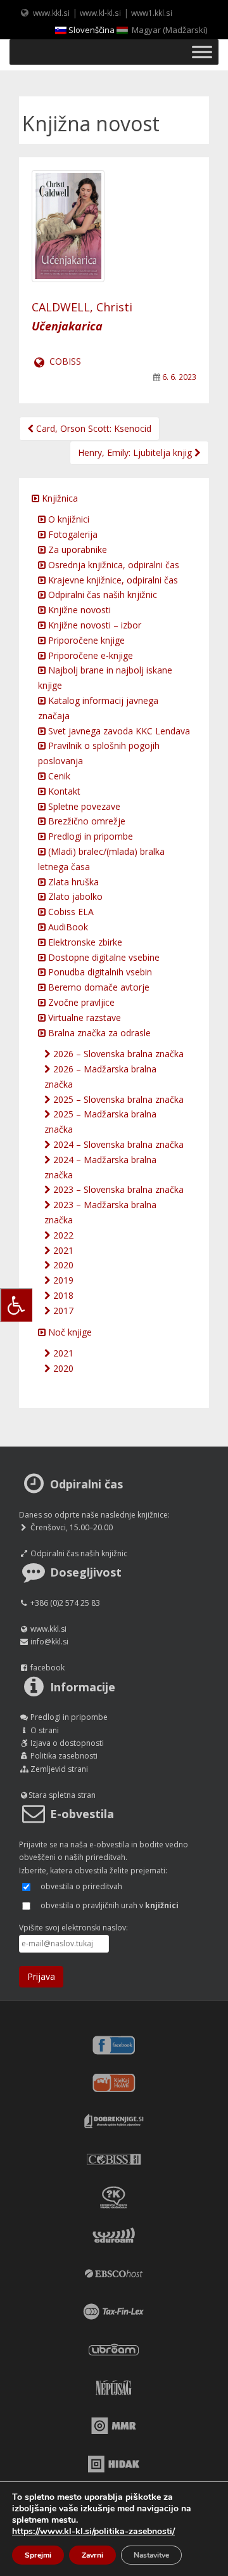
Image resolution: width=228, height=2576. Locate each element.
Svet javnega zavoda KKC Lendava (118, 731)
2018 (62, 1295)
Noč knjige (69, 1332)
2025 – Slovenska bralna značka (117, 1099)
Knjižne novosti (78, 610)
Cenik (58, 776)
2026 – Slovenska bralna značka (117, 1054)
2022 (62, 1235)
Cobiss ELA (70, 912)
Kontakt (63, 791)
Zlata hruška (72, 882)
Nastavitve (151, 2555)
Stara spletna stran (62, 1795)
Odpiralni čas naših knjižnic (101, 595)
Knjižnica (59, 498)
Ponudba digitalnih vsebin (99, 972)
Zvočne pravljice (80, 1002)
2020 (62, 1265)
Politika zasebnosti (64, 1756)
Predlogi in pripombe (89, 836)
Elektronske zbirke (84, 942)
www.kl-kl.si (100, 13)
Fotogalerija (72, 534)
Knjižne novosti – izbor (93, 625)
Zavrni (92, 2555)
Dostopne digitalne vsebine (103, 957)
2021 (62, 1250)
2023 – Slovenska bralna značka (117, 1189)
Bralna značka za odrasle (98, 1033)
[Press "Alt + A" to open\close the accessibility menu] (16, 1305)
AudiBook (67, 927)
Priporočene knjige (85, 640)
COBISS (64, 361)
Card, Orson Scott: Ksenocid (92, 428)
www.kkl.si (51, 13)
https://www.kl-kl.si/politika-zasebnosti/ (93, 2531)
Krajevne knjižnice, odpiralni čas (112, 580)
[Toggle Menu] (202, 52)
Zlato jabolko (74, 896)
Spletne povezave (83, 806)
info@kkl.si (49, 1642)
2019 (62, 1280)
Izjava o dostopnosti (67, 1743)
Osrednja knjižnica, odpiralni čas (112, 565)
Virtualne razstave (83, 1018)
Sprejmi (38, 2555)
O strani (45, 1730)
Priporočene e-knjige (89, 655)
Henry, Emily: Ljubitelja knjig (136, 452)
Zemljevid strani (59, 1769)
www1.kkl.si (152, 13)
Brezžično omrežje (85, 821)
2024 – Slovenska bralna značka (117, 1144)
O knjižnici (67, 519)
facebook (47, 1668)
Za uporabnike (76, 550)
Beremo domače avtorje (98, 987)
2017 (62, 1311)
